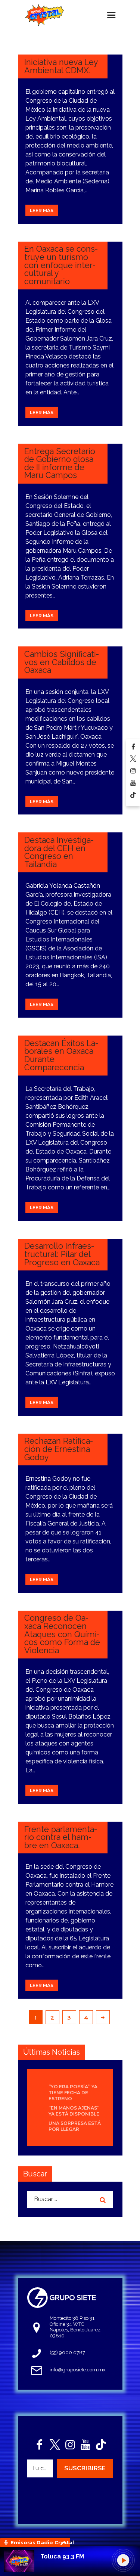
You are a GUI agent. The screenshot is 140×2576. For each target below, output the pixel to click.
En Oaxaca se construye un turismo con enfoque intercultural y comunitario (61, 265)
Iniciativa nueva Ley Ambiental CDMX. (61, 66)
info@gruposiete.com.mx (78, 2370)
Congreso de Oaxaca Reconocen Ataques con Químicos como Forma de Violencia (62, 1634)
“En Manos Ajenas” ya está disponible (74, 2111)
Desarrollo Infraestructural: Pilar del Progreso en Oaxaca (62, 1254)
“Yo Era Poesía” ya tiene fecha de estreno (73, 2093)
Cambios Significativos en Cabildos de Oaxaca (62, 662)
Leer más (42, 210)
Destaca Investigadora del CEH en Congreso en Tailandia (59, 852)
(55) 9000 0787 (67, 2352)
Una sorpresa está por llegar (75, 2126)
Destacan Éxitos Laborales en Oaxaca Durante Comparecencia (61, 1055)
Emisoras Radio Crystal (40, 2542)
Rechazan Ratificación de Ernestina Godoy (59, 1449)
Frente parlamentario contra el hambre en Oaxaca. (61, 1837)
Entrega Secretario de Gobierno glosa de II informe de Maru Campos (60, 463)
